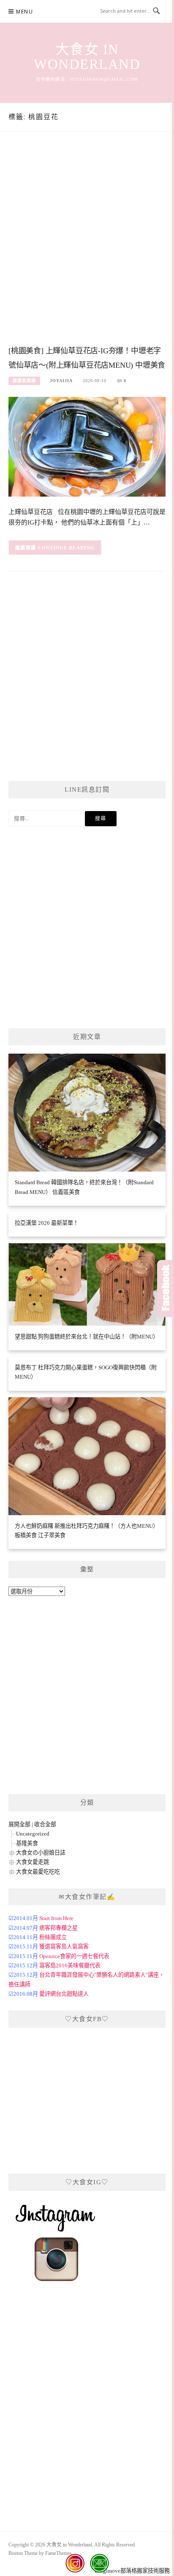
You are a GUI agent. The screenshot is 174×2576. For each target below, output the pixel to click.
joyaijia (61, 381)
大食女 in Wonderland (87, 57)
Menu (24, 12)
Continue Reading (67, 548)
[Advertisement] (87, 247)
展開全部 (19, 1824)
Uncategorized (33, 1834)
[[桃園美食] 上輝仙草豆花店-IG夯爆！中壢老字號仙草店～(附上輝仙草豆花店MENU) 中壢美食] (87, 446)
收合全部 (45, 1824)
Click (166, 1288)
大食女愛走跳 (33, 1862)
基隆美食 (27, 1843)
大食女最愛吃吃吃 (38, 1872)
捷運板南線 (24, 381)
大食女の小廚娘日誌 (41, 1853)
